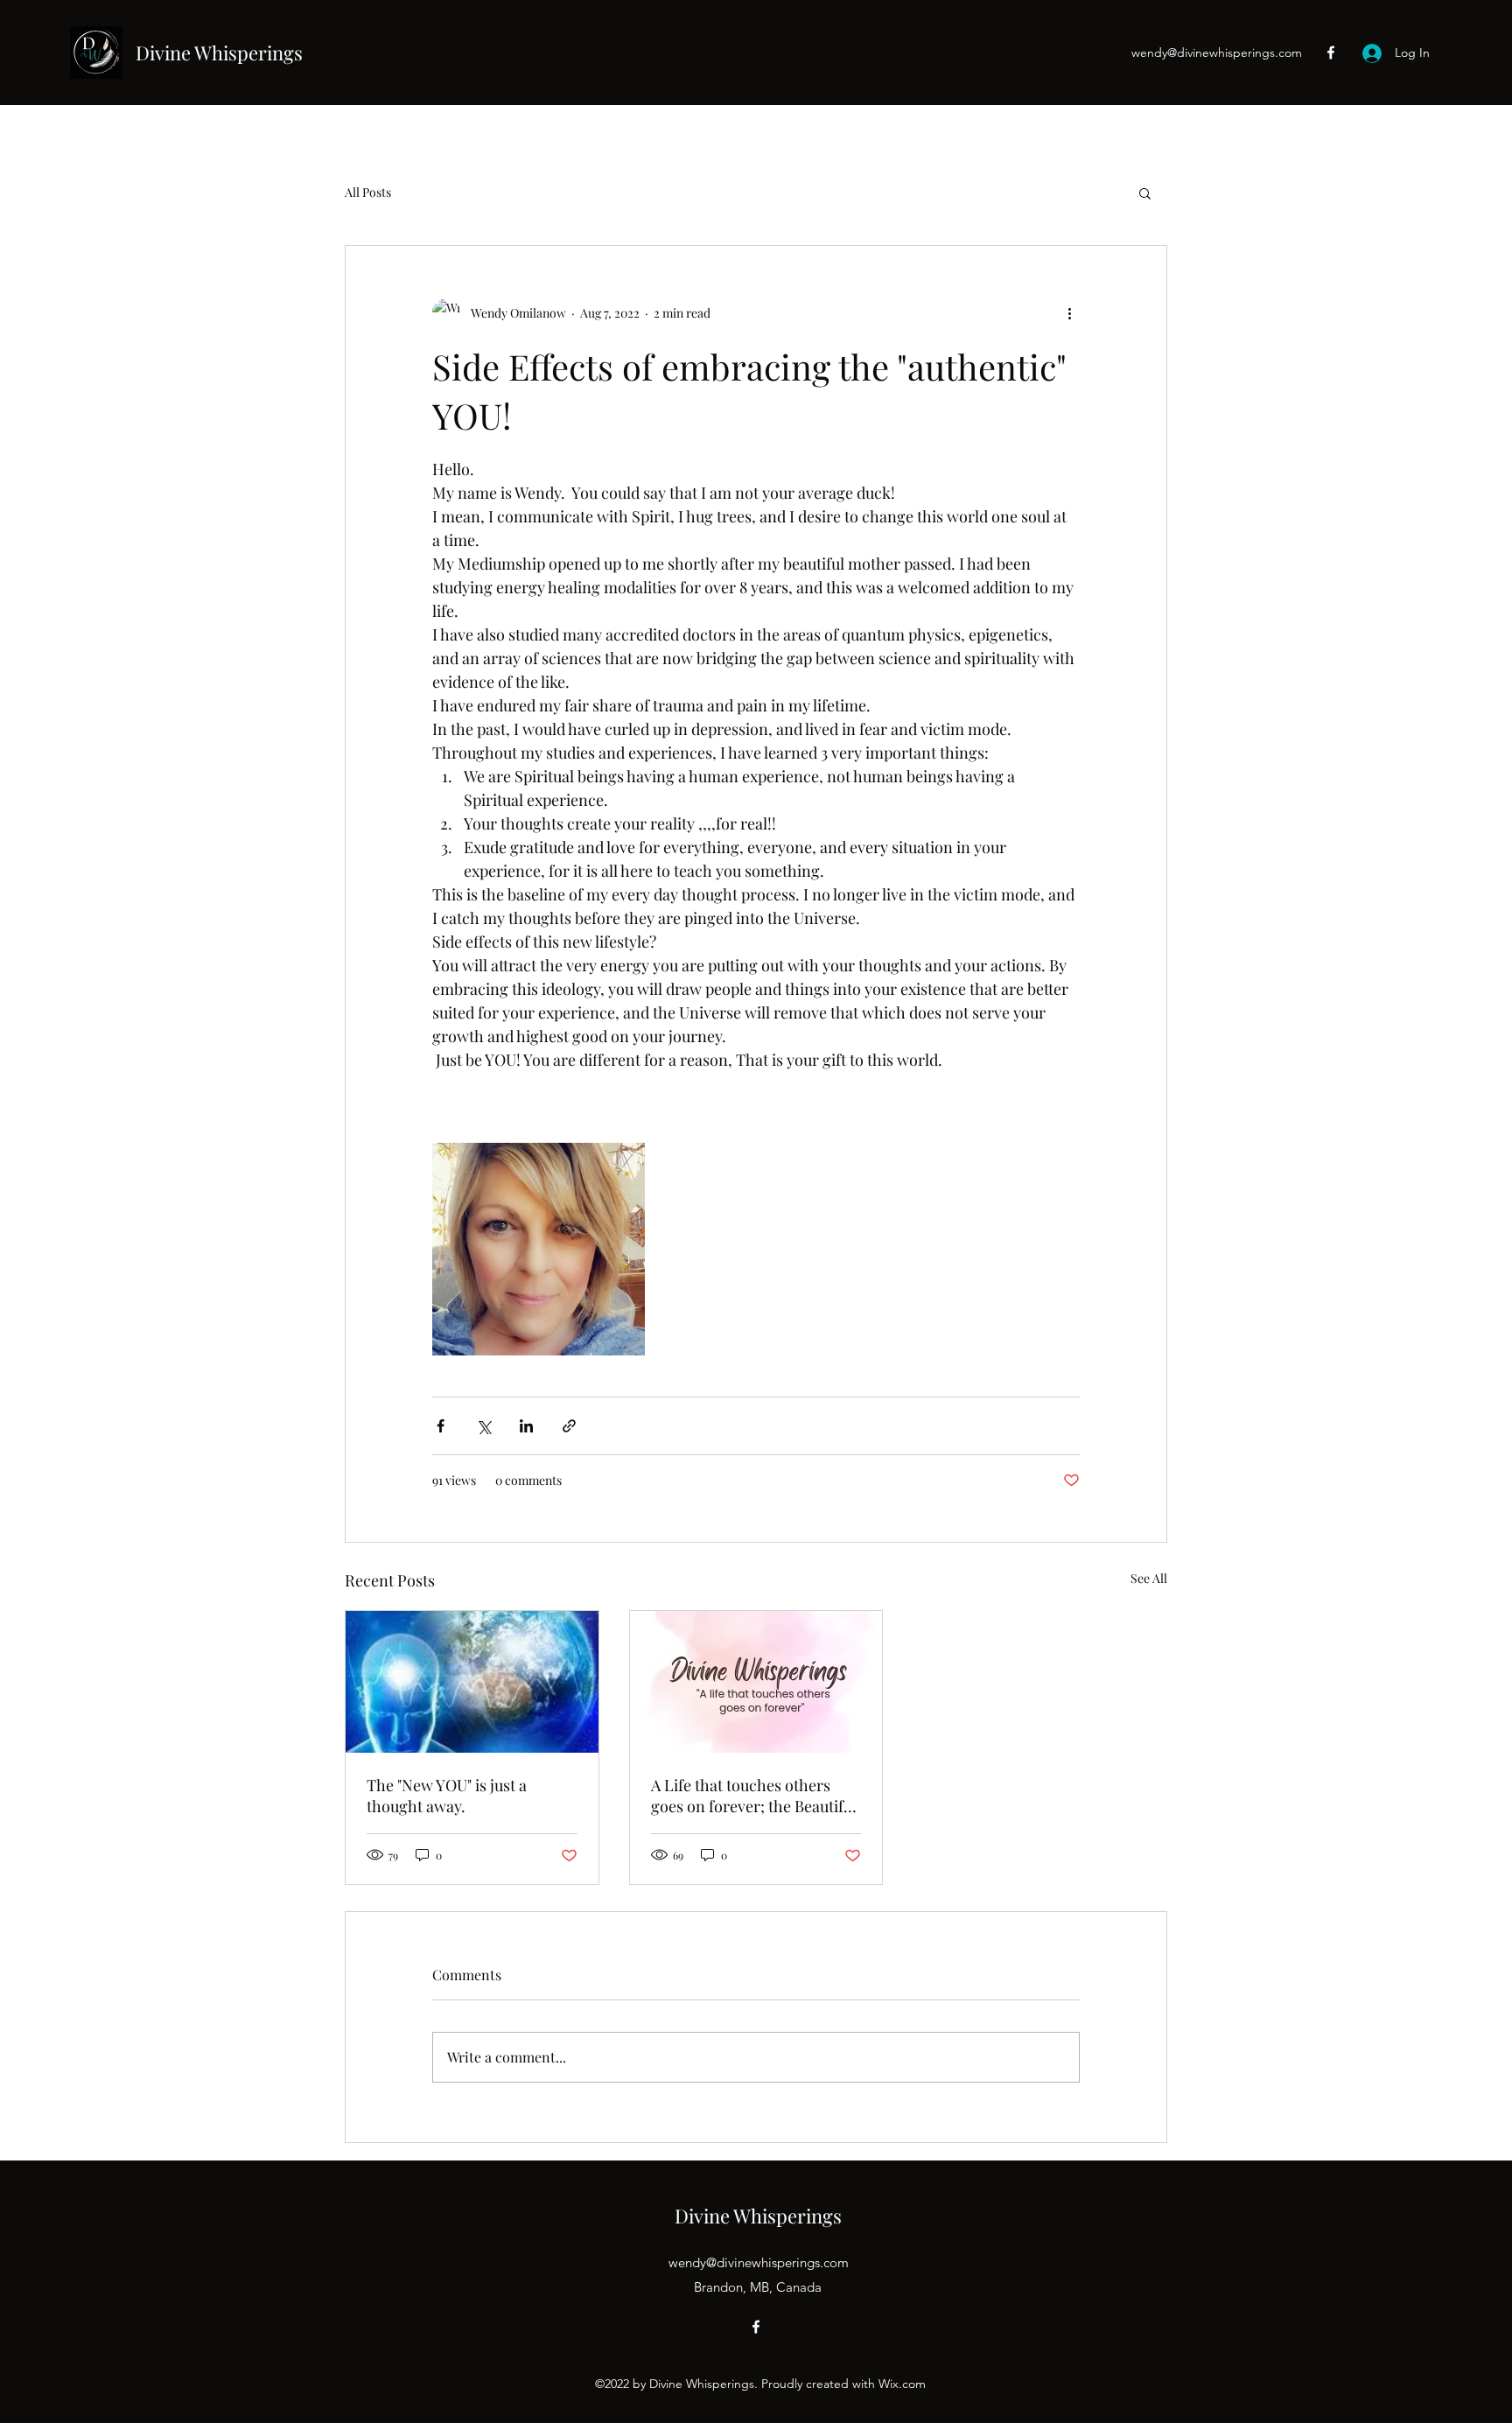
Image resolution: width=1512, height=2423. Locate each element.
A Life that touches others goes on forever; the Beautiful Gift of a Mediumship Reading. (754, 1796)
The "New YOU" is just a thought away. (447, 1796)
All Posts (368, 192)
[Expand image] (539, 1249)
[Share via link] (569, 1426)
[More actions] (1069, 312)
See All (1149, 1578)
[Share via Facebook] (441, 1426)
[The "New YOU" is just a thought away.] (472, 1682)
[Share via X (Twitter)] (483, 1426)
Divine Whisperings (219, 53)
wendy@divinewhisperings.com (1217, 53)
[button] (1145, 193)
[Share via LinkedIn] (526, 1426)
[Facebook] (1331, 53)
